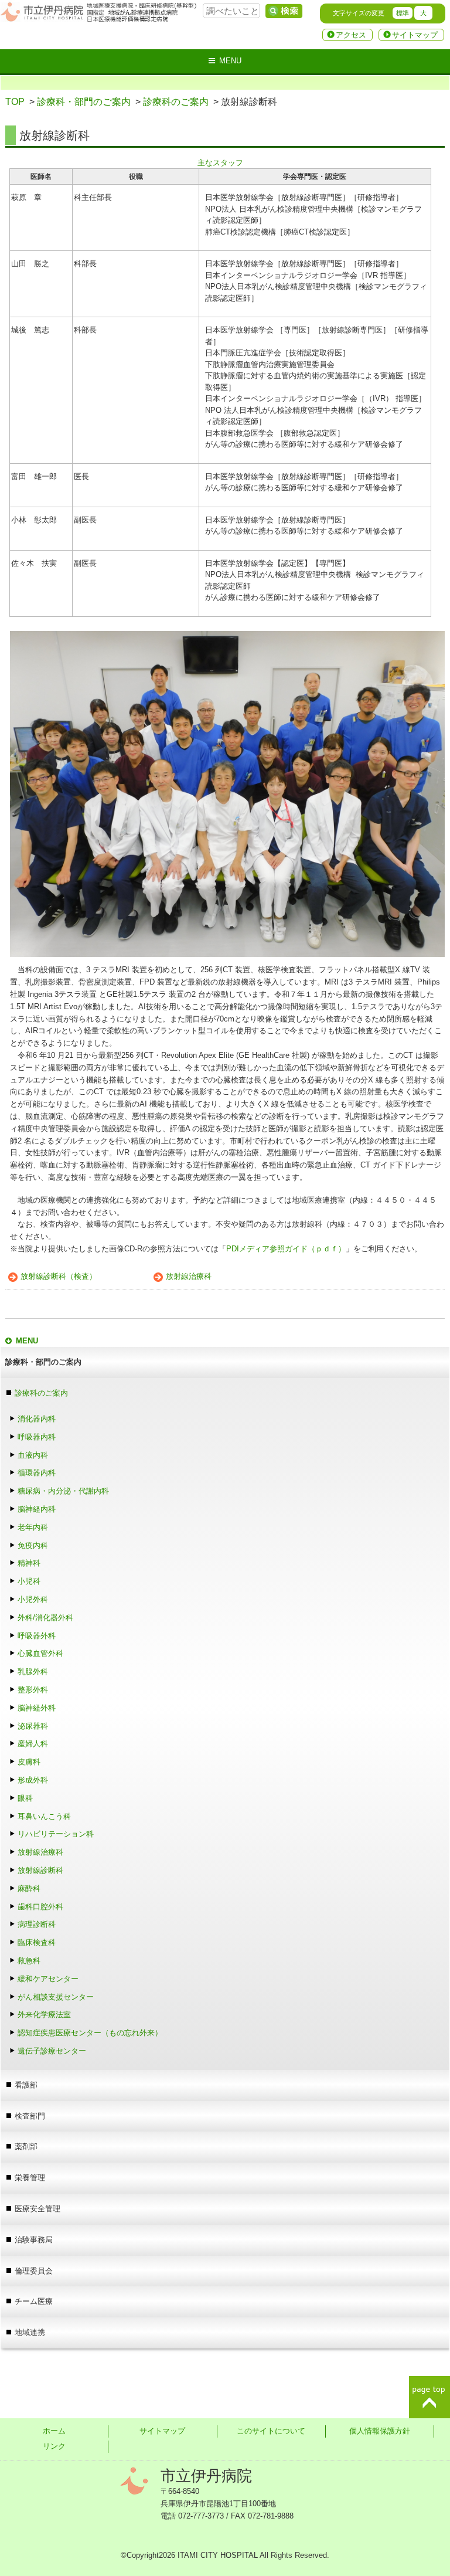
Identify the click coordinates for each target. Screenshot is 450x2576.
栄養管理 (30, 2178)
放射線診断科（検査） (59, 1276)
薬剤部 (26, 2146)
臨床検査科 (37, 1942)
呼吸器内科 (37, 1437)
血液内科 (33, 1455)
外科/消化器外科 (45, 1618)
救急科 (29, 1961)
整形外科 (33, 1690)
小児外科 (33, 1599)
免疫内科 (33, 1545)
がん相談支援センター (56, 1997)
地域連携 (30, 2332)
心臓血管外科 (40, 1653)
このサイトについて (271, 2431)
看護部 (26, 2085)
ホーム (54, 2431)
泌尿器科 (33, 1726)
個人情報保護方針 (380, 2431)
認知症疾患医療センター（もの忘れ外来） (90, 2033)
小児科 (29, 1581)
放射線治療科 (189, 1276)
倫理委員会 (34, 2271)
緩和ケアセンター (48, 1979)
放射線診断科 (40, 1870)
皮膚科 (29, 1762)
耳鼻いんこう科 (44, 1816)
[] (284, 11)
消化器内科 (37, 1419)
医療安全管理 (37, 2209)
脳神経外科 (37, 1708)
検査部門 (30, 2116)
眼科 (29, 1798)
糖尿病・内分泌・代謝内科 (63, 1491)
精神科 (29, 1563)
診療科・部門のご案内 (84, 102)
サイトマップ (415, 35)
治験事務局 (34, 2240)
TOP (15, 102)
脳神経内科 (37, 1509)
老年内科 (33, 1527)
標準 (403, 13)
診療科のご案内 (176, 102)
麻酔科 (33, 1888)
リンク (54, 2446)
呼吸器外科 (37, 1636)
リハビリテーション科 (56, 1834)
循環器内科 (37, 1473)
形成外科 (33, 1780)
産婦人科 (33, 1744)
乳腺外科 (33, 1671)
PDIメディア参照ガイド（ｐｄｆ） (286, 1249)
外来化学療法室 (44, 2015)
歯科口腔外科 (40, 1907)
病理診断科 (37, 1924)
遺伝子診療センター (52, 2051)
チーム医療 (34, 2301)
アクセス (351, 35)
